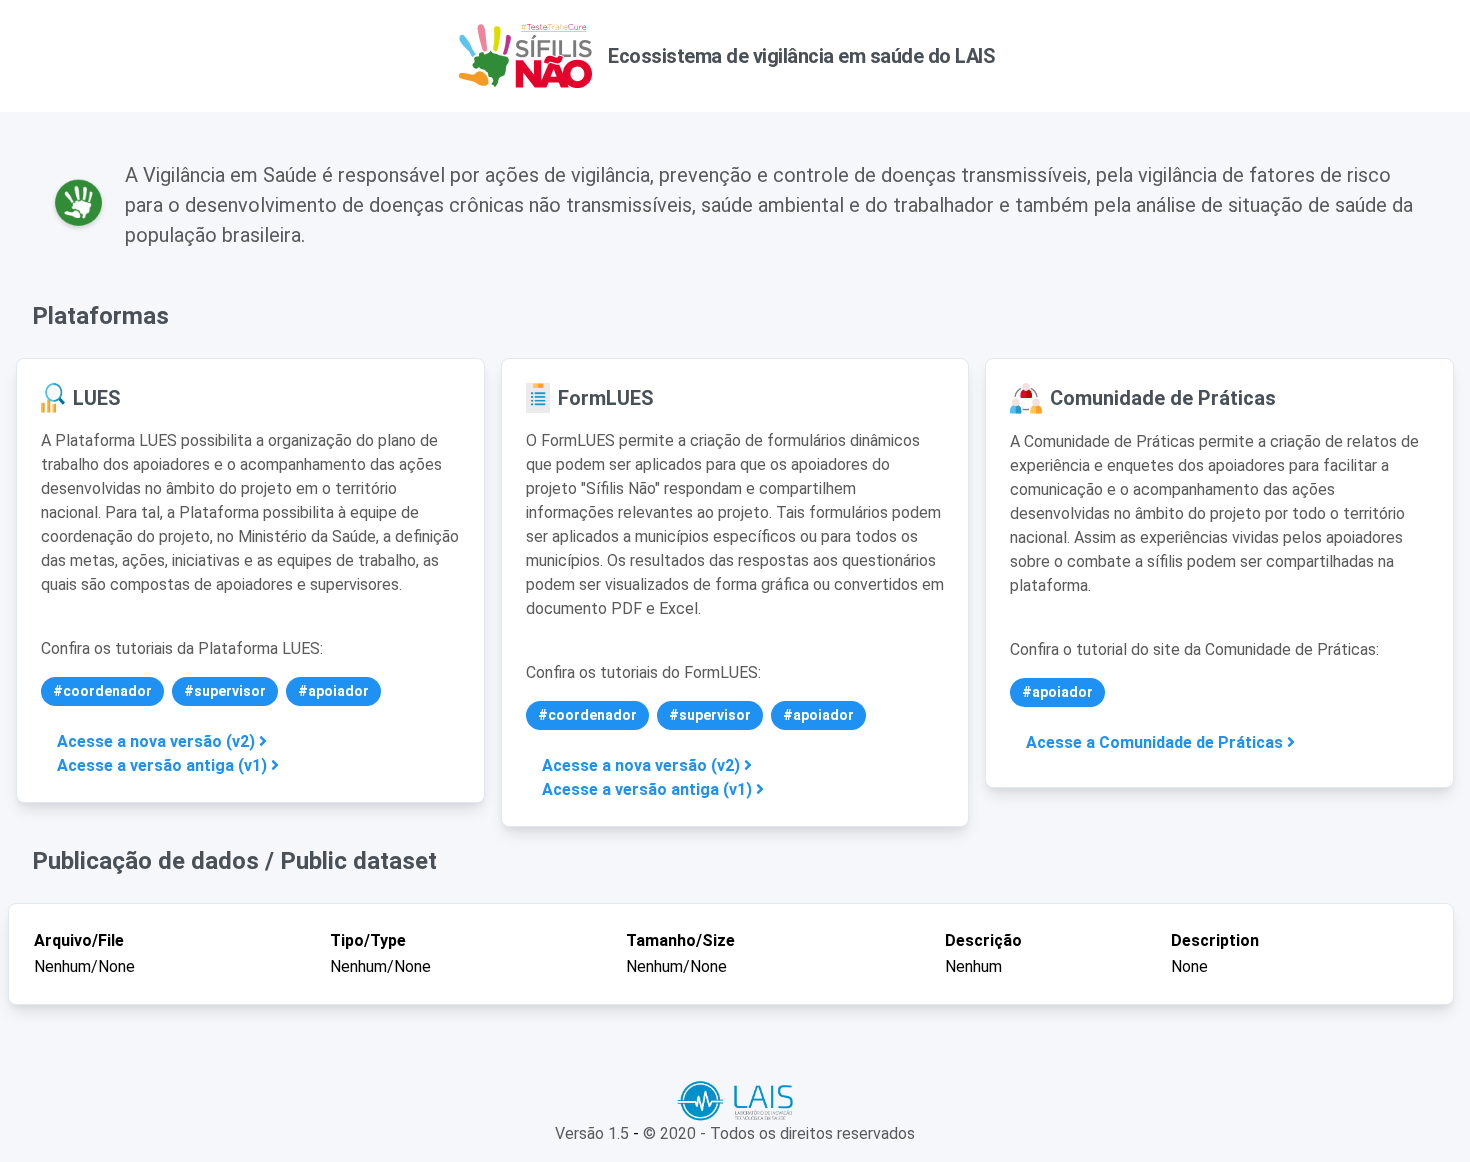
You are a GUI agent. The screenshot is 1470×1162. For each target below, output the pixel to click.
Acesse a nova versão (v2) (158, 741)
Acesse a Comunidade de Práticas (1156, 742)
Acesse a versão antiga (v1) (164, 765)
